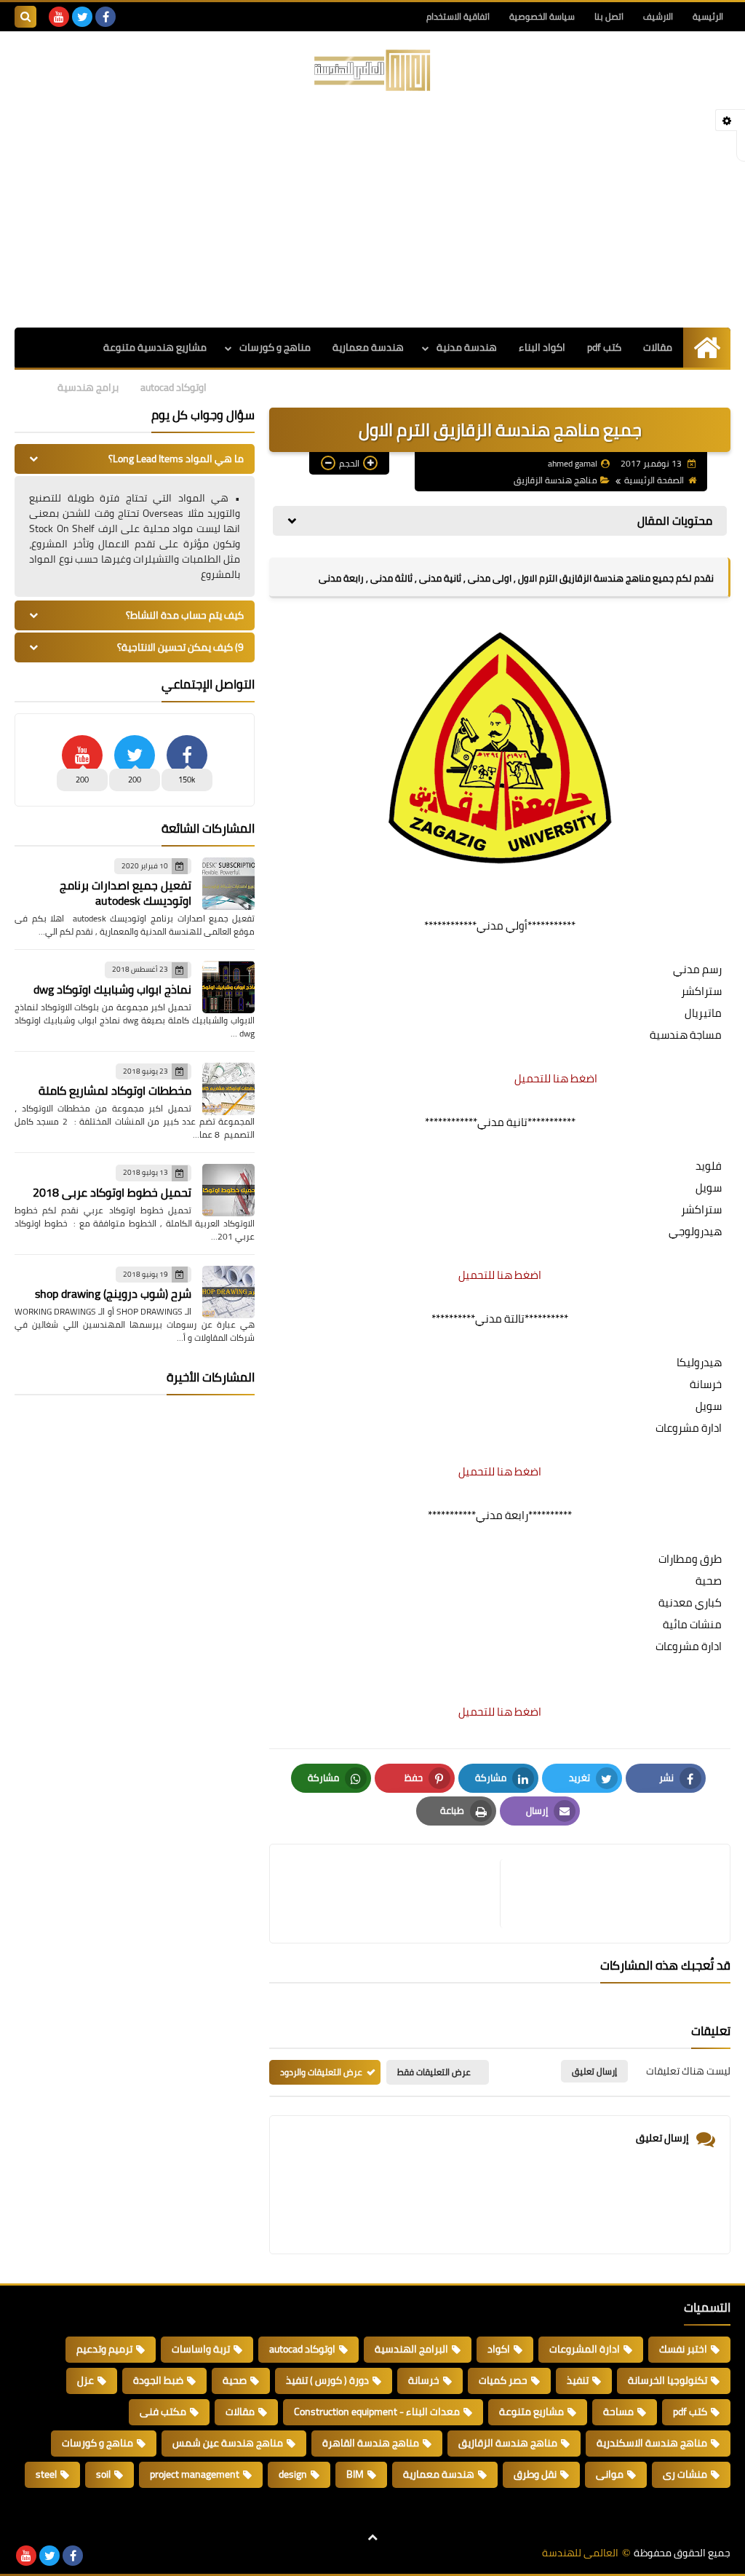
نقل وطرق (535, 2474)
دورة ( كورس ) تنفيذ (327, 2380)
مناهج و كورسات (275, 347)
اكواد (499, 2349)
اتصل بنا (609, 16)
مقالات (658, 347)
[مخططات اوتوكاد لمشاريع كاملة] (228, 1089)
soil (103, 2474)
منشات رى (685, 2474)
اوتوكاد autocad (174, 387)
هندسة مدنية (467, 347)
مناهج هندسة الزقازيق (555, 480)
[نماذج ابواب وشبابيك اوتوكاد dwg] (228, 987)
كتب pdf (604, 347)
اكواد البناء (542, 347)
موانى (610, 2474)
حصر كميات (503, 2380)
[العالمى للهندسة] (372, 70)
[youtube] (59, 17)
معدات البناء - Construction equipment (377, 2411)
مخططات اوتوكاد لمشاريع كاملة (115, 1090)
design (293, 2474)
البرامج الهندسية (411, 2349)
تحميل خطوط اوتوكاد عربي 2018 (112, 1192)
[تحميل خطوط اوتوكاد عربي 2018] (228, 1190)
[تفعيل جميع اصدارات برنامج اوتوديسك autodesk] (228, 884)
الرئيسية (708, 16)
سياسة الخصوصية (542, 16)
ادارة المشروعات (585, 2349)
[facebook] (105, 17)
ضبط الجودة (158, 2380)
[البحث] (25, 17)
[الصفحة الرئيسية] (707, 348)
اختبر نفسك (683, 2349)
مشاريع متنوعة (531, 2411)
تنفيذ (578, 2380)
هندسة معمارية (368, 347)
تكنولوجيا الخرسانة (668, 2380)
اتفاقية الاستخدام (458, 16)
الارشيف (658, 16)
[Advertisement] (372, 211)
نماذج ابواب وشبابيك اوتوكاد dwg (112, 989)
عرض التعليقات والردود (321, 2072)
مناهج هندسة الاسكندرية (652, 2443)
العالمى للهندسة (580, 2553)
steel (46, 2474)
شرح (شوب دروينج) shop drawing (113, 1293)
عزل (85, 2380)
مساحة (618, 2411)
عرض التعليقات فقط (434, 2072)
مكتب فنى (163, 2411)
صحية (235, 2380)
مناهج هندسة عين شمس (228, 2443)
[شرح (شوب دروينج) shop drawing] (228, 1292)
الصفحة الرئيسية (654, 480)
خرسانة (424, 2380)
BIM (355, 2474)
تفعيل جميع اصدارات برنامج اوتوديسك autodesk (126, 893)
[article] (392, 1894)
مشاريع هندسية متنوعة (155, 347)
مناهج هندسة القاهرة (371, 2443)
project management (195, 2474)
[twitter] (82, 17)
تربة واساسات (201, 2349)
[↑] (372, 2537)
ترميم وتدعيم (104, 2349)
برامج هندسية (88, 387)
